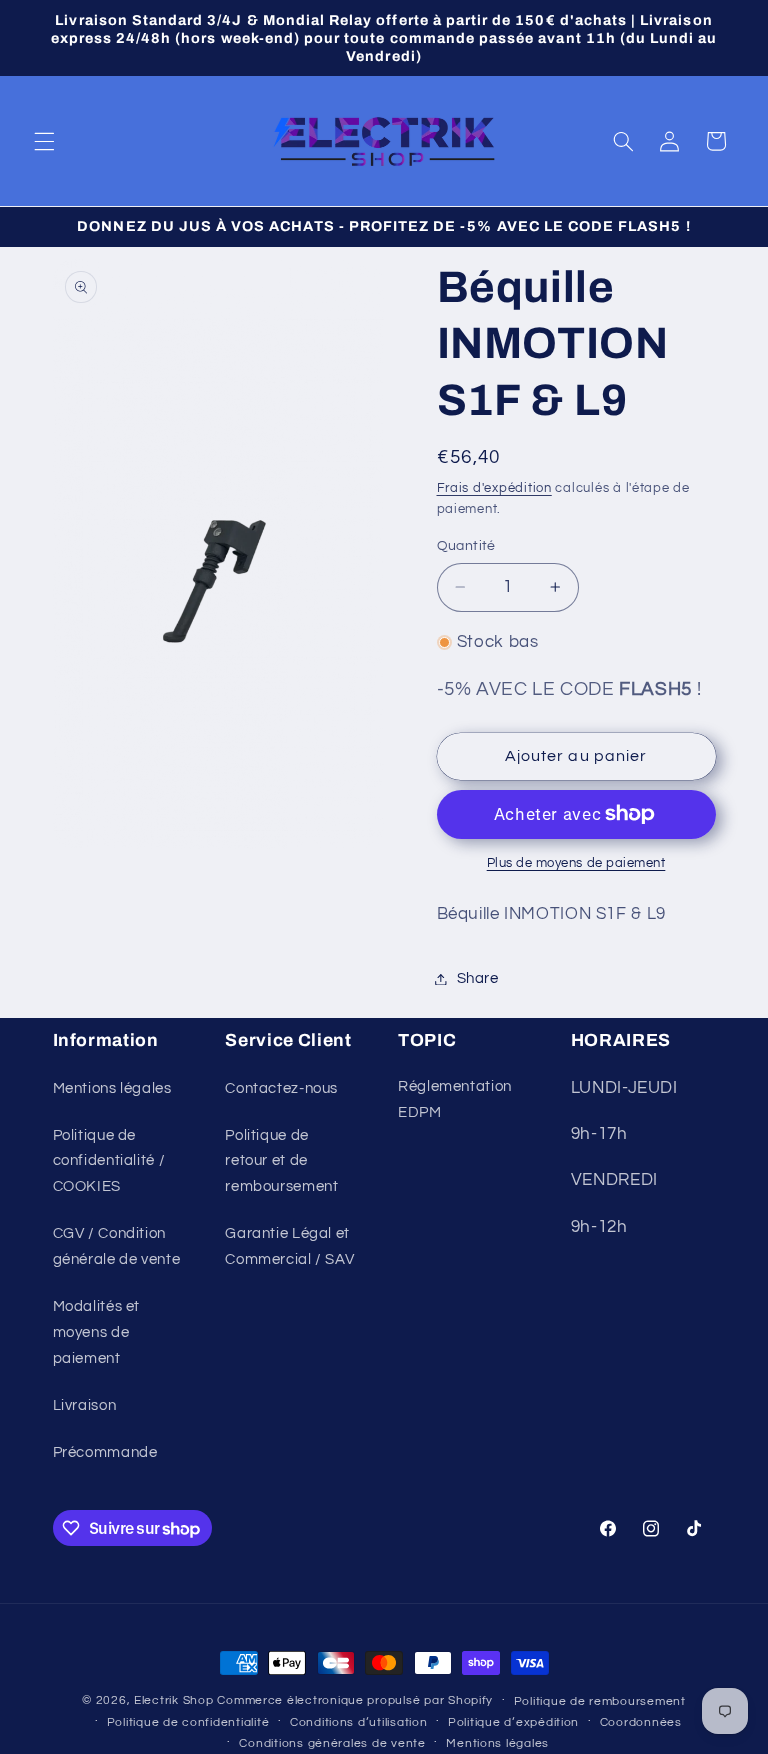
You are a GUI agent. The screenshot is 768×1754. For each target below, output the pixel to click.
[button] (44, 141)
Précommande (105, 1452)
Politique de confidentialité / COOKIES (109, 1161)
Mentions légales (112, 1088)
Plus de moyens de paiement (576, 863)
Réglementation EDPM (455, 1099)
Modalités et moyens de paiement (97, 1332)
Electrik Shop (174, 1700)
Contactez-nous (281, 1088)
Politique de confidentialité (188, 1722)
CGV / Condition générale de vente (117, 1246)
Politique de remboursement (600, 1701)
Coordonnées (641, 1722)
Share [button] (478, 978)
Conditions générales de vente (332, 1743)
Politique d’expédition (513, 1722)
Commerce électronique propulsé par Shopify (355, 1700)
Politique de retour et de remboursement (281, 1161)
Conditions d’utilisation (359, 1722)
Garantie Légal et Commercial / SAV (289, 1246)
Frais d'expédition (494, 488)
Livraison (85, 1405)
